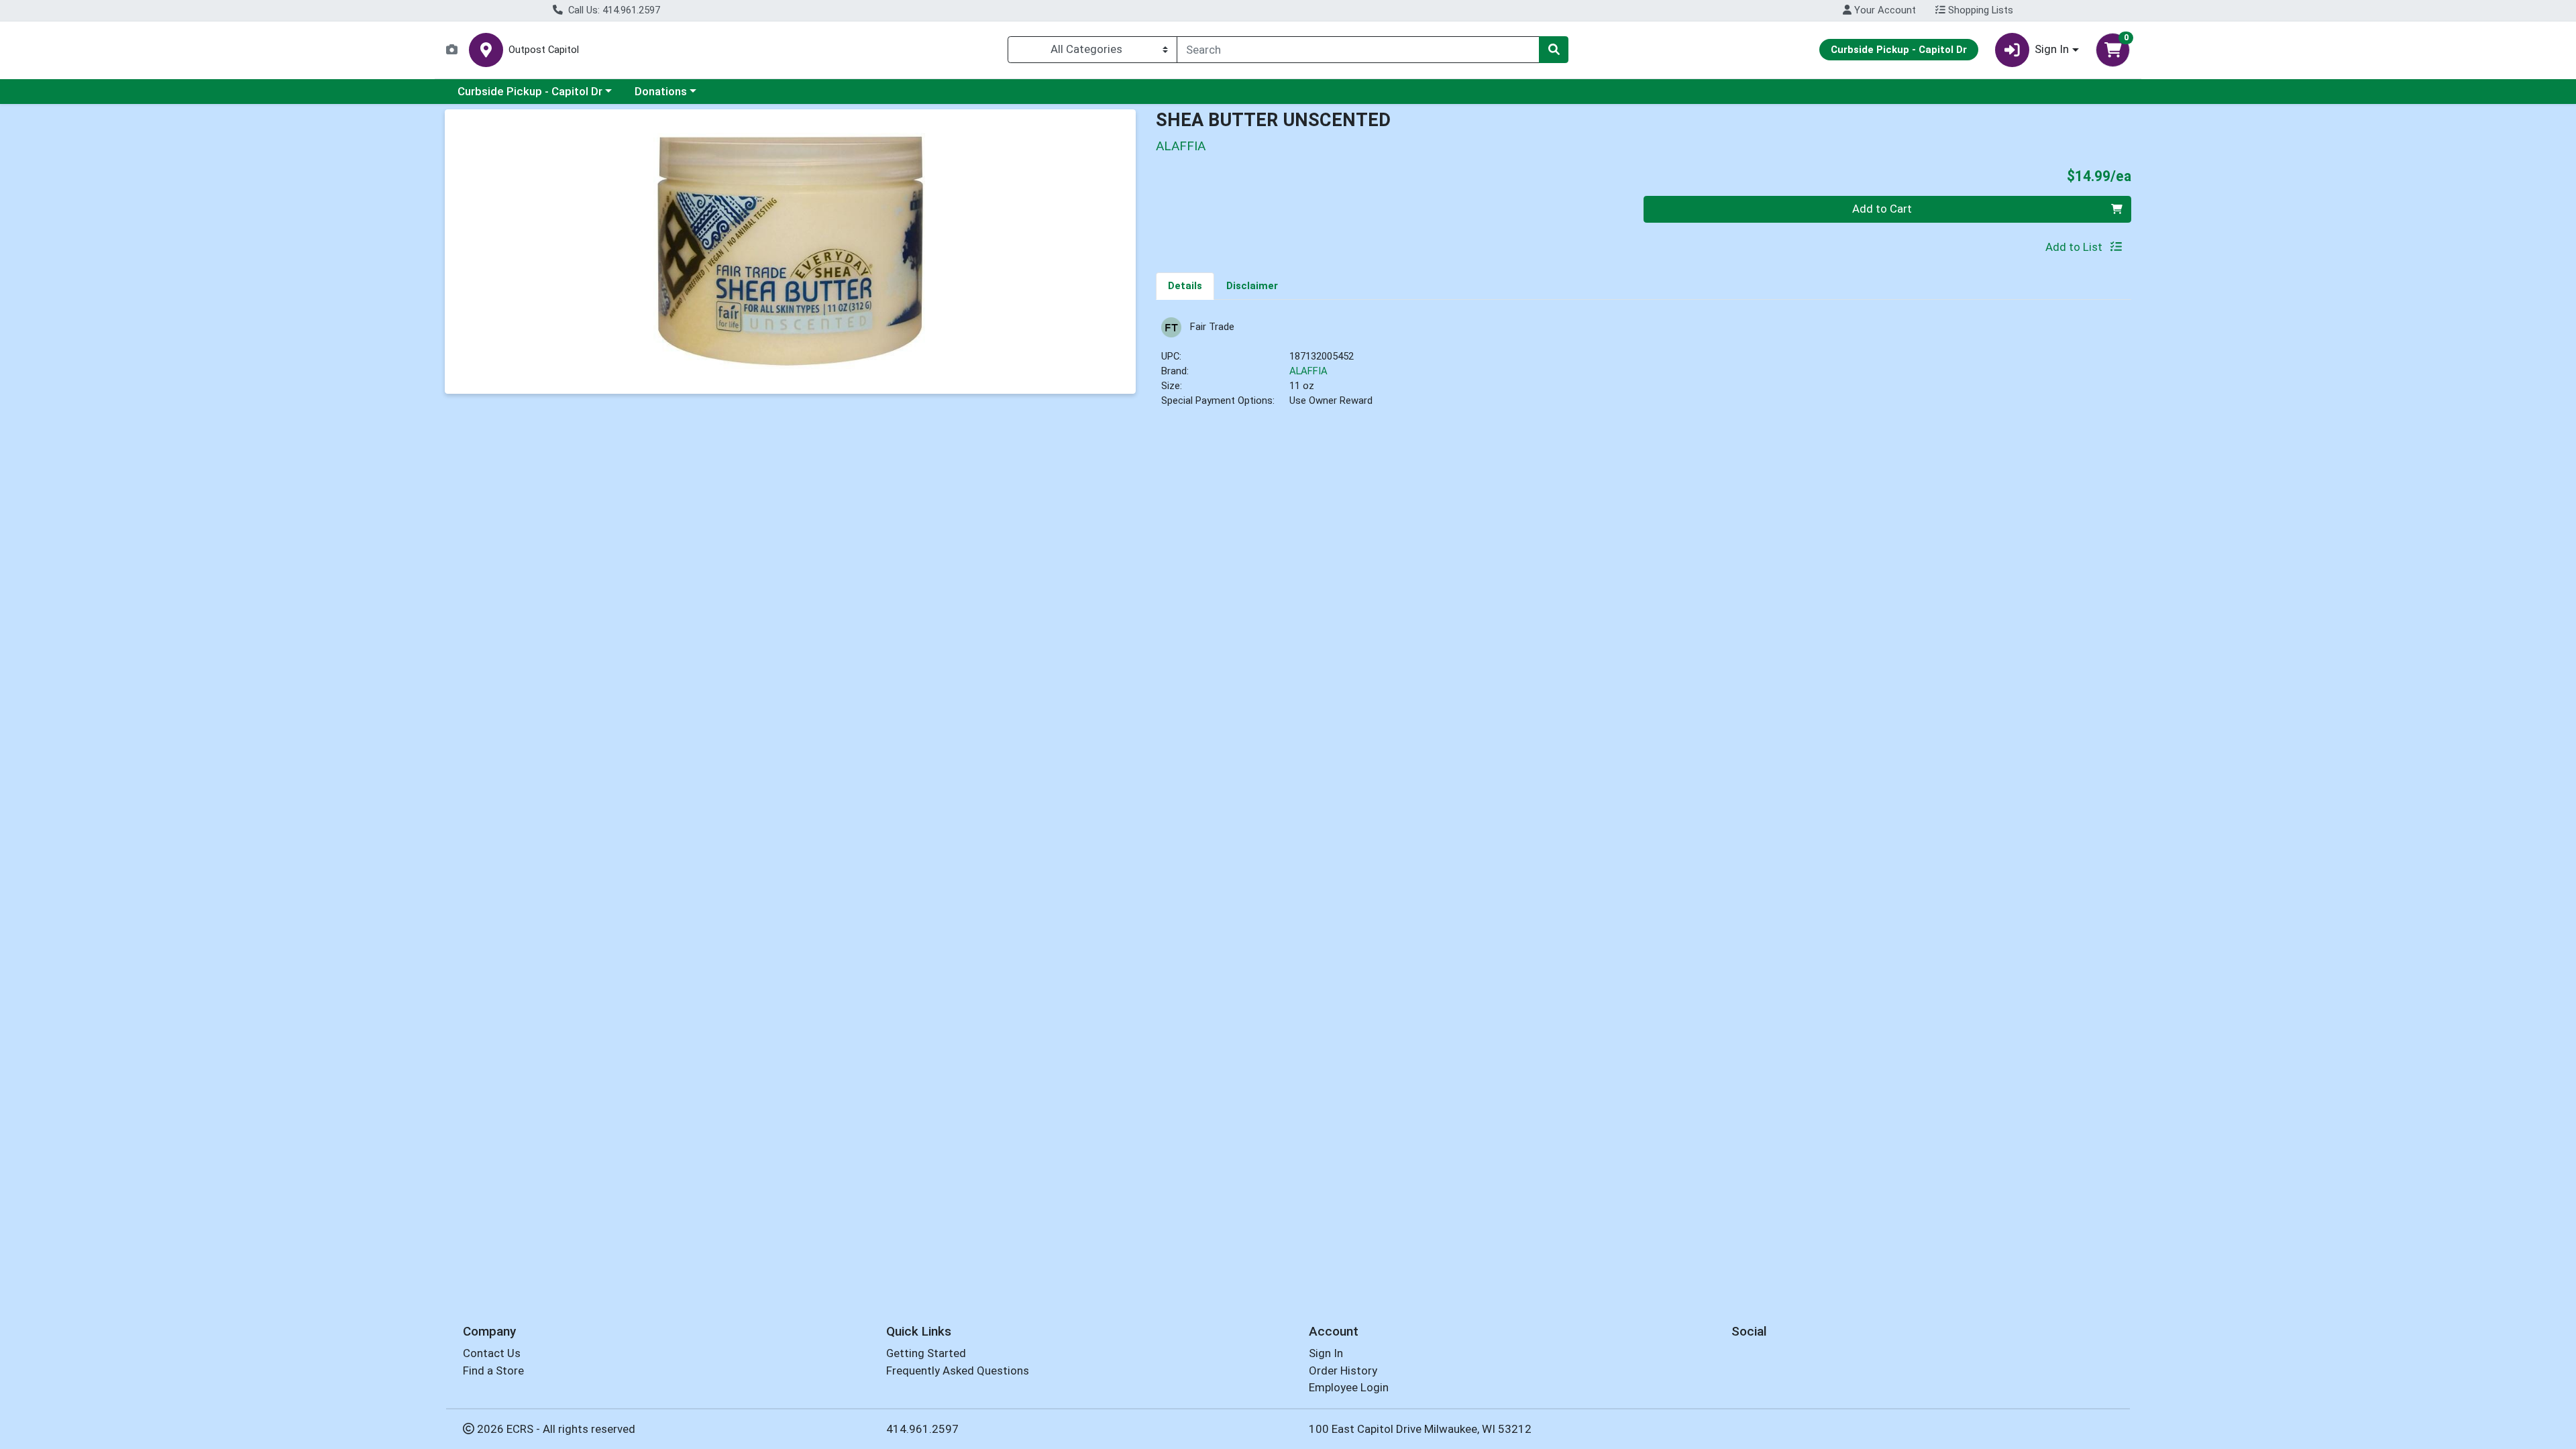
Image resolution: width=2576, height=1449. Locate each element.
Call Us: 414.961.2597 (613, 10)
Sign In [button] (2052, 49)
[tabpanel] (1644, 369)
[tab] (1185, 286)
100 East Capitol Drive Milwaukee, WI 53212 (1420, 1429)
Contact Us (492, 1353)
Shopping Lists (1979, 10)
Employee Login (1349, 1387)
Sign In (1326, 1353)
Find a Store (493, 1371)
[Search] (1554, 50)
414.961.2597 (922, 1429)
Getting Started (926, 1353)
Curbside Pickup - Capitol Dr (530, 91)
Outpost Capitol (544, 50)
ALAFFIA (1308, 371)
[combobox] (1358, 50)
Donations (661, 91)
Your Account (1884, 10)
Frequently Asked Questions (958, 1371)
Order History (1343, 1371)
